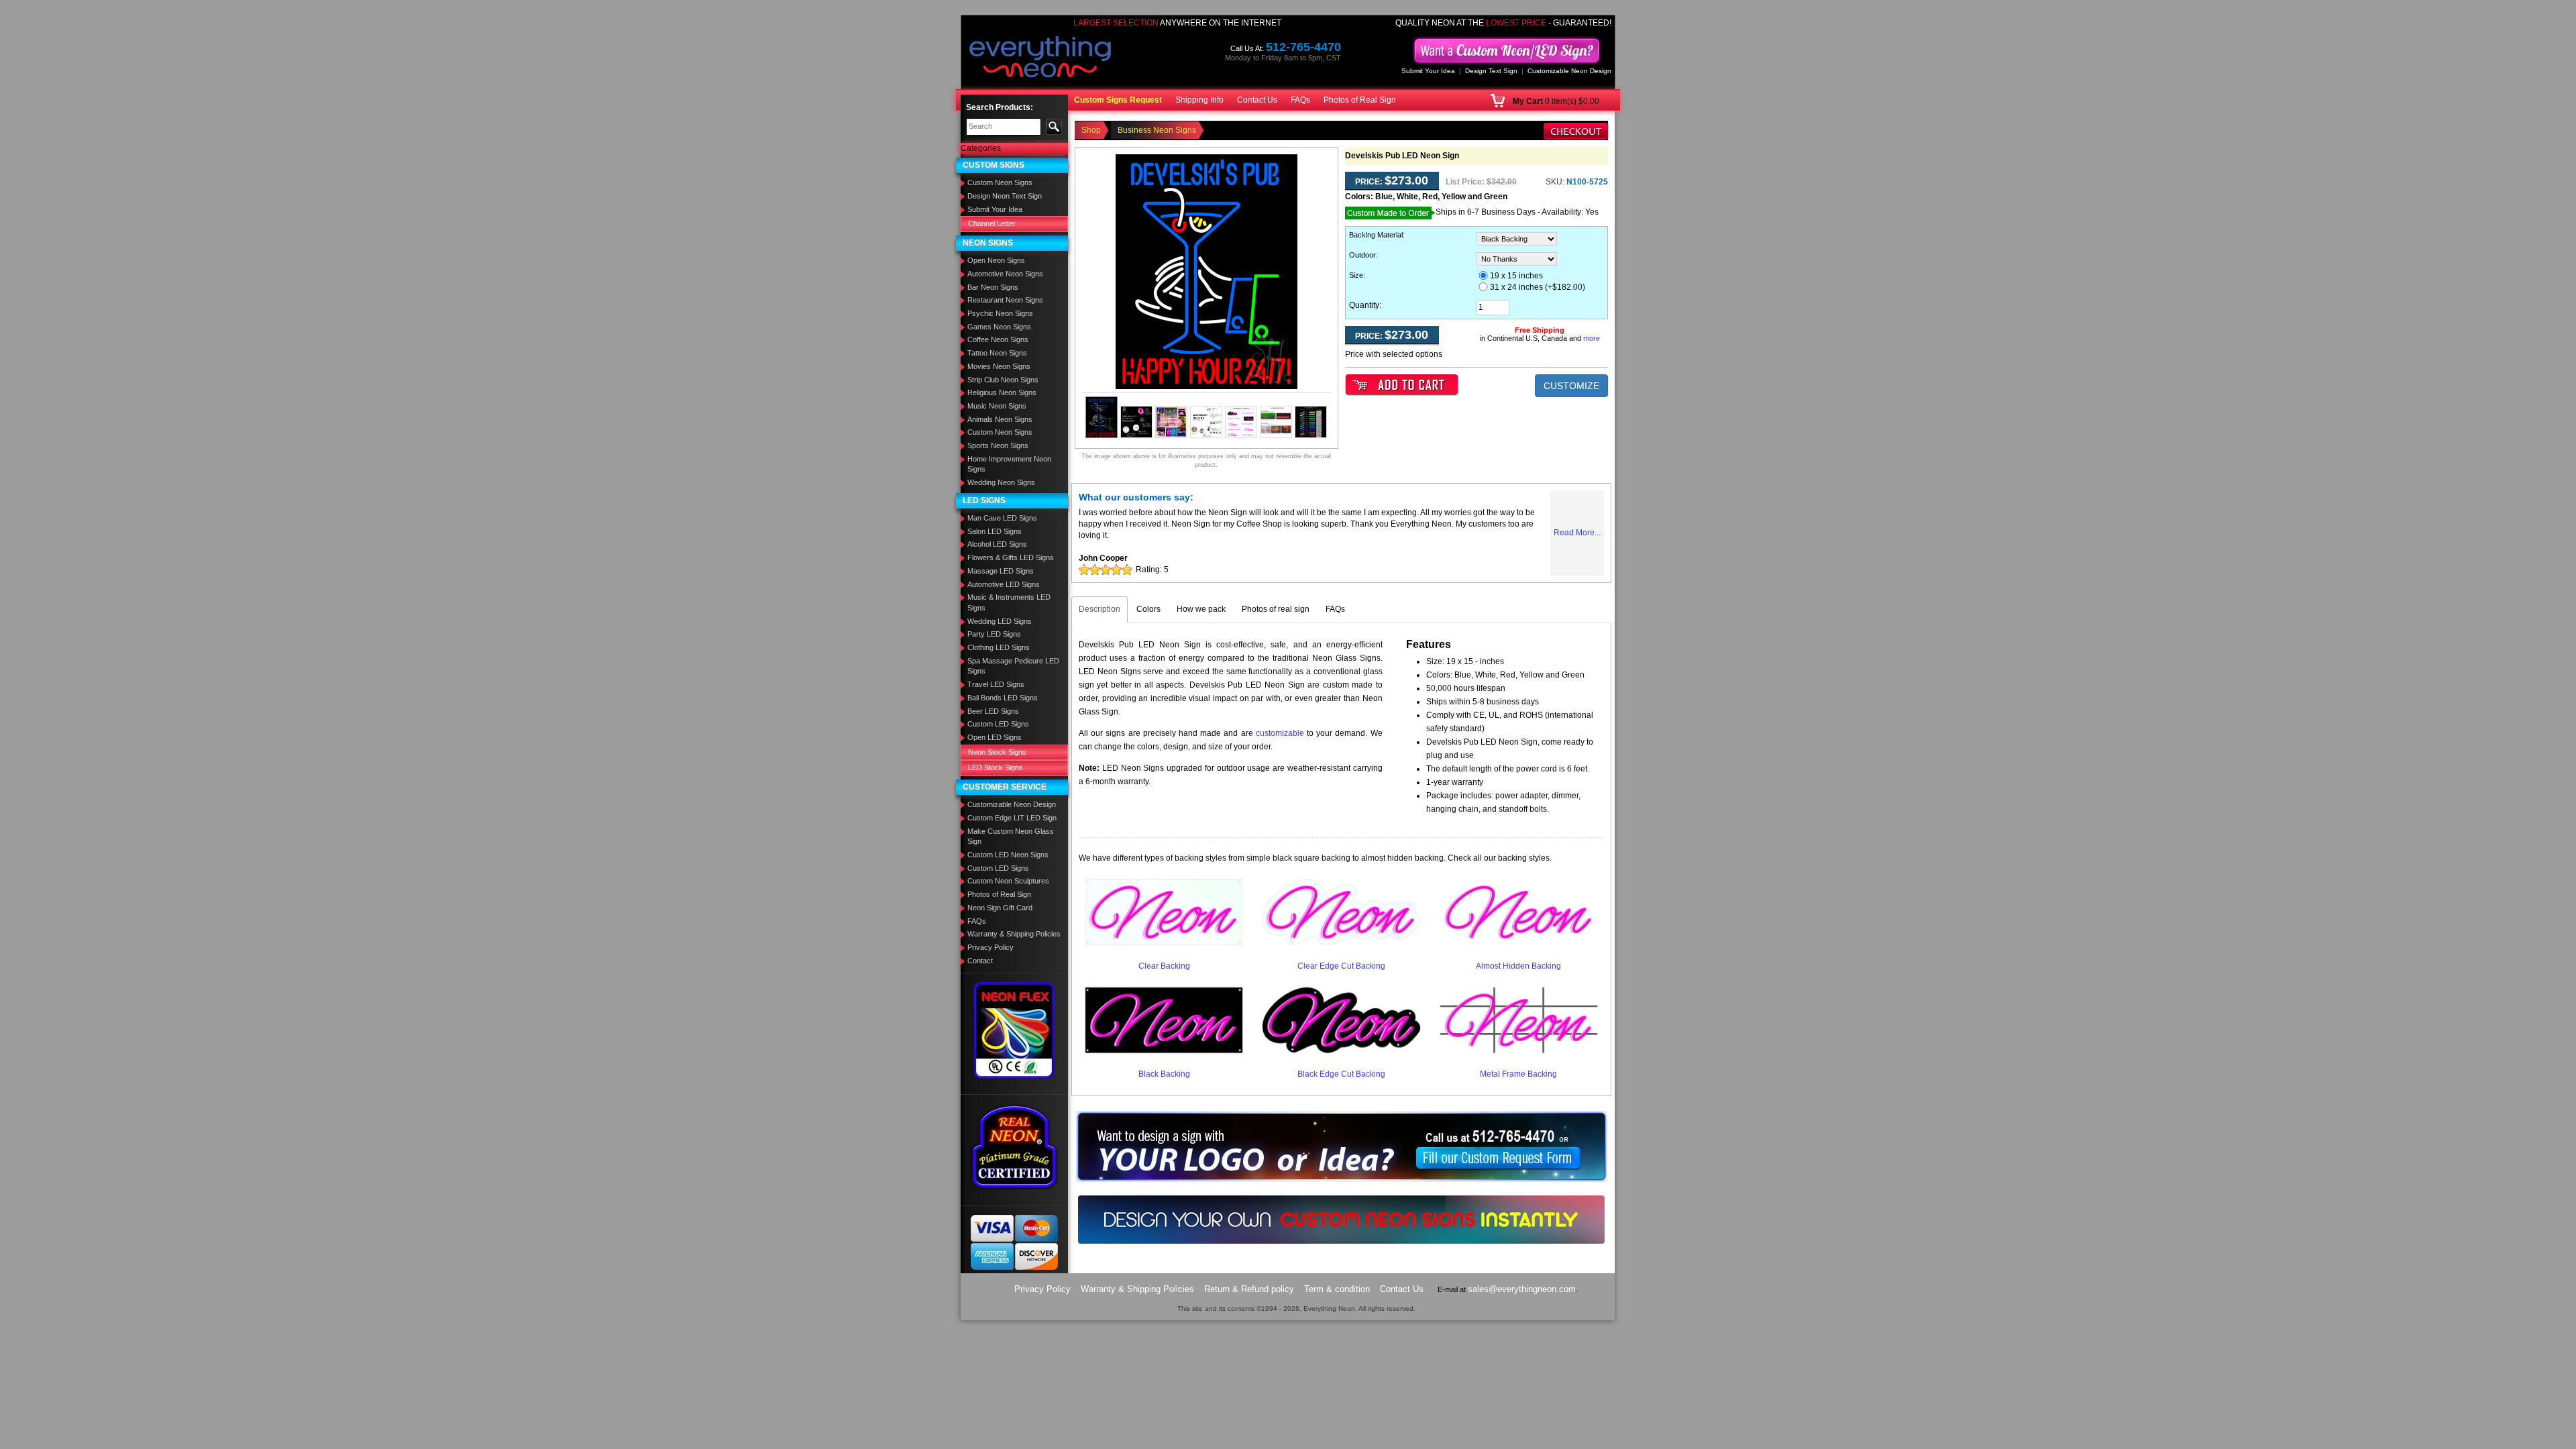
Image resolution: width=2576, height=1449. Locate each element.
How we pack (1201, 609)
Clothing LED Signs (999, 647)
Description (1099, 609)
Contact (980, 961)
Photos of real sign (1276, 609)
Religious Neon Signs (1002, 392)
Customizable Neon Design (1569, 71)
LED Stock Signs (996, 767)
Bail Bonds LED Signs (1003, 698)
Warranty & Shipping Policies (1014, 934)
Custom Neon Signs (1000, 182)
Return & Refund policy (1249, 1289)
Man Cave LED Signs (1002, 518)
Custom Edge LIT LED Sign (1012, 818)
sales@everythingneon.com (1522, 1289)
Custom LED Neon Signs (1008, 855)
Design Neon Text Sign (1005, 196)
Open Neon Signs (996, 260)
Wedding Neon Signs (1001, 482)
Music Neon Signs (997, 406)
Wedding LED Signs (1000, 621)
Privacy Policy (990, 947)
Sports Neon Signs (998, 445)
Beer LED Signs (993, 711)
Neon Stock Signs (997, 752)
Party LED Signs (994, 634)
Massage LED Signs (1001, 571)
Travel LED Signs (996, 684)
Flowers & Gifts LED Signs (1011, 557)
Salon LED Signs (995, 531)
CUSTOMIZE (1571, 386)
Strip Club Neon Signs (1003, 380)
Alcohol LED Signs (997, 544)
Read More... (1577, 533)
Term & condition (1337, 1289)
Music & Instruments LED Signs (1009, 602)
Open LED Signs (995, 737)
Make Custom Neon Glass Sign (1011, 837)
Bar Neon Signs (993, 287)
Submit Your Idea (1428, 71)
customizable (1280, 733)
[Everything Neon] (1040, 58)
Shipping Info (1199, 100)
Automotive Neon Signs (1005, 274)
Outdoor (1362, 255)
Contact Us (1257, 100)
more (1592, 338)
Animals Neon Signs (1000, 419)
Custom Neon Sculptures (1008, 881)
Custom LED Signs (998, 724)
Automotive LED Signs (1004, 584)
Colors (1148, 609)
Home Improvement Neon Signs (1009, 464)
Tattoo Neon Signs (997, 353)
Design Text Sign (1491, 71)
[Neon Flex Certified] (1015, 1030)
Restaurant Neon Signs (1005, 300)
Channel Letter (992, 223)
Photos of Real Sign (1360, 100)
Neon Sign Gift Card (1000, 908)
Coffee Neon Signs (998, 339)
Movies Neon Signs (999, 366)
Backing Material (1376, 235)
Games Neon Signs (999, 327)
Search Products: (1000, 107)
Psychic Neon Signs (1000, 313)
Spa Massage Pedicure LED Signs (1013, 666)
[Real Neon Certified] (1014, 1146)
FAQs (1300, 100)
